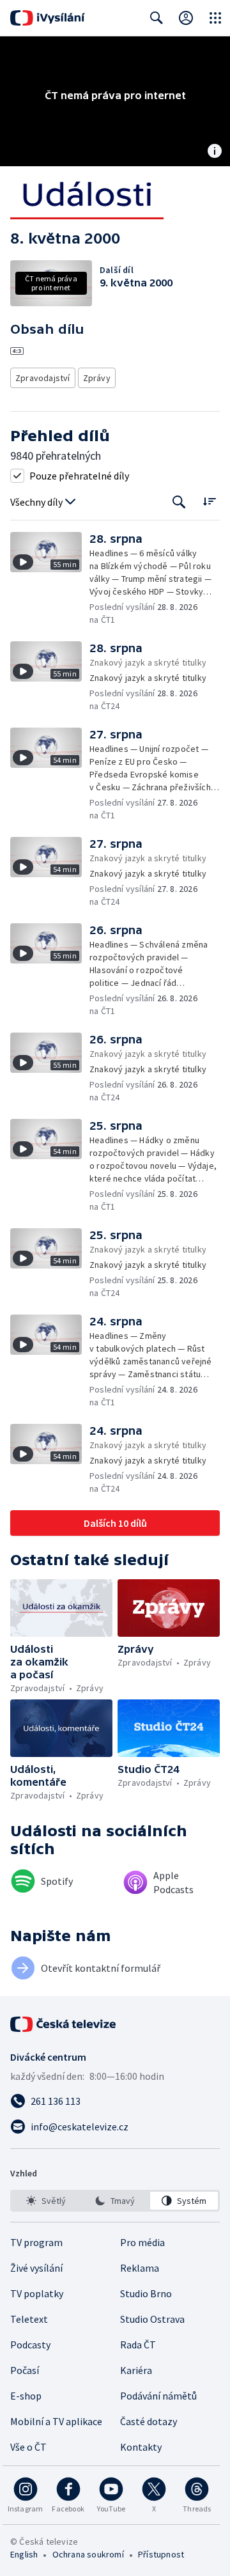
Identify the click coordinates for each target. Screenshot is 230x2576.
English (24, 2554)
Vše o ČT (28, 2447)
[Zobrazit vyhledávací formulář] (157, 18)
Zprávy (97, 378)
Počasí (25, 2370)
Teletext (29, 2319)
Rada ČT (138, 2345)
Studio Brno (146, 2293)
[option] (46, 2201)
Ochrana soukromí (88, 2554)
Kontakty (141, 2447)
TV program (36, 2242)
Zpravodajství (43, 378)
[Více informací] (215, 152)
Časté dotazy (149, 2421)
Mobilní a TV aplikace (56, 2421)
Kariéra (136, 2370)
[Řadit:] (209, 501)
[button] (50, 579)
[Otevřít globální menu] (215, 18)
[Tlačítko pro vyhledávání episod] (179, 502)
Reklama (140, 2268)
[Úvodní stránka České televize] (64, 2024)
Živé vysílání (36, 2268)
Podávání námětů (158, 2396)
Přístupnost (161, 2554)
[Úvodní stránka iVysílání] (48, 18)
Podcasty (30, 2345)
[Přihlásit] (186, 18)
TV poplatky (37, 2293)
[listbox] (115, 2201)
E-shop (26, 2396)
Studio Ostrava (152, 2319)
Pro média (142, 2242)
